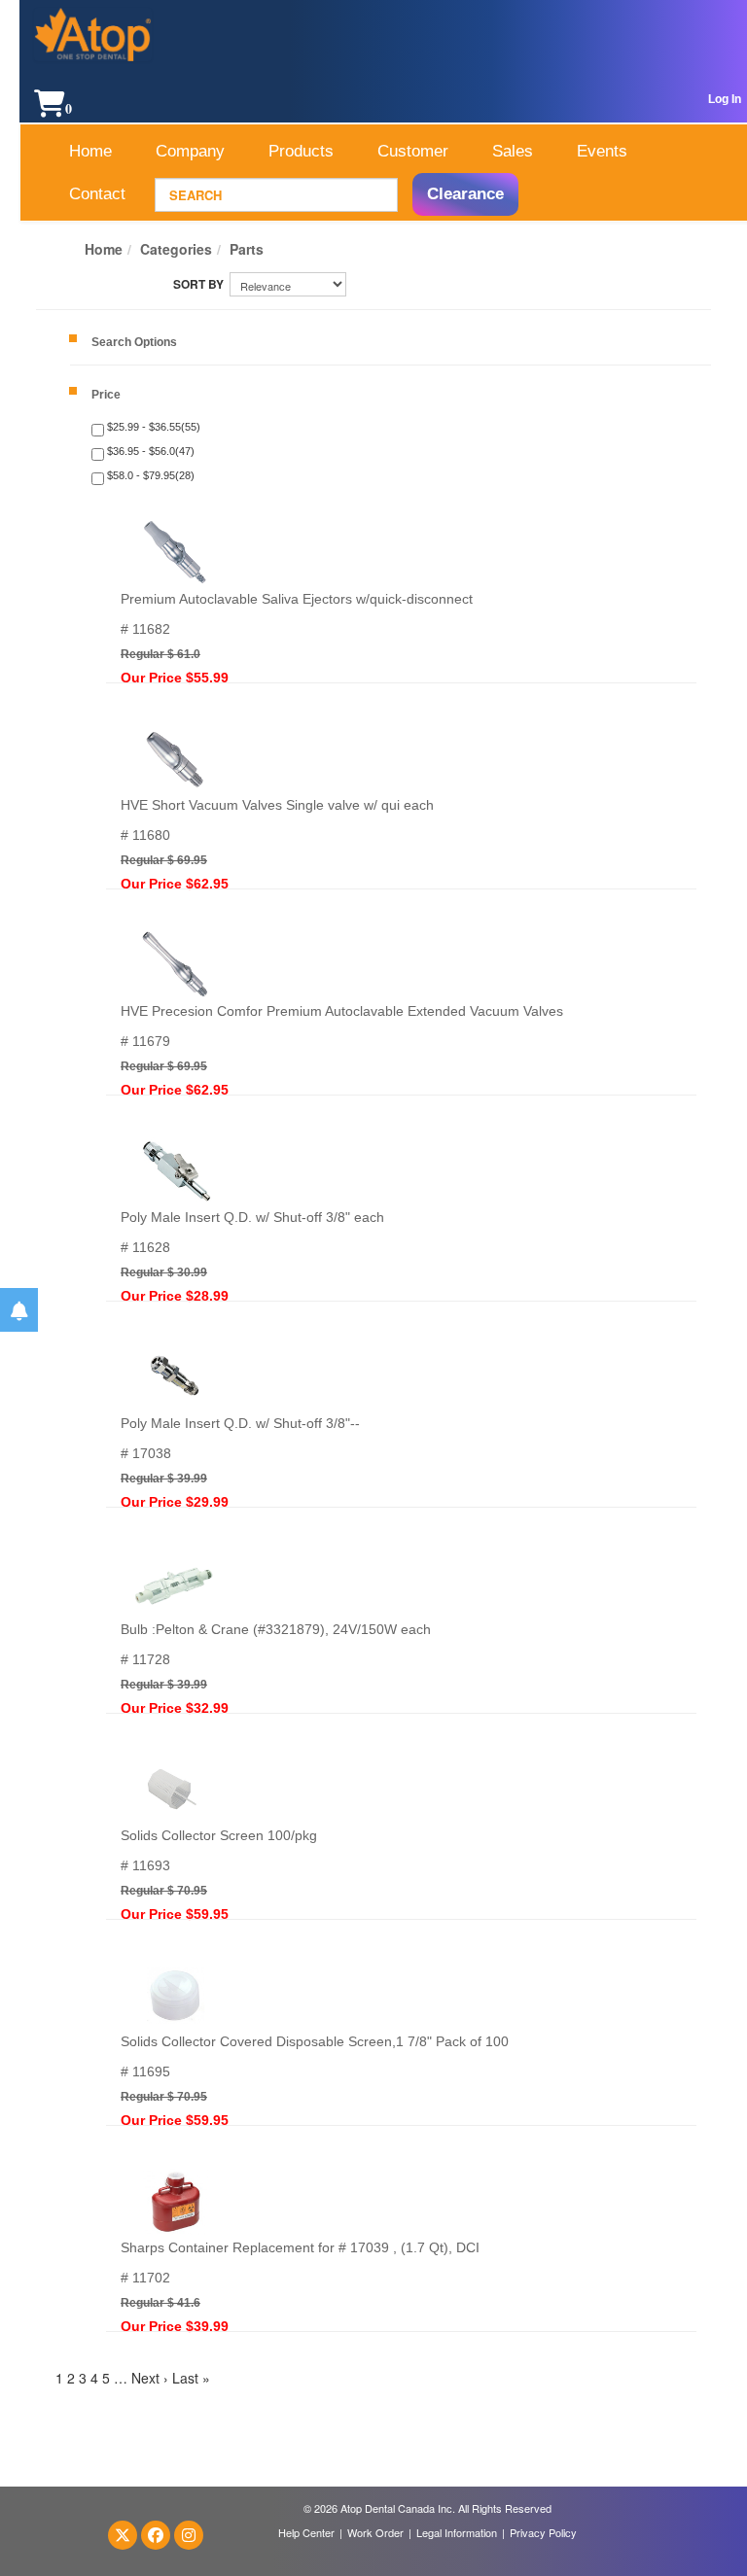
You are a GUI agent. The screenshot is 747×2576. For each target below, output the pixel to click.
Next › (150, 2378)
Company (190, 151)
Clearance (465, 194)
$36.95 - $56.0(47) (149, 451)
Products (301, 151)
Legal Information (457, 2532)
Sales (513, 151)
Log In (725, 99)
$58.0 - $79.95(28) (149, 475)
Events (602, 151)
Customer (413, 151)
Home (90, 151)
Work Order (375, 2532)
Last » (191, 2378)
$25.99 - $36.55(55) (152, 427)
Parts (247, 249)
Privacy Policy (543, 2532)
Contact (97, 194)
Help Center (306, 2532)
